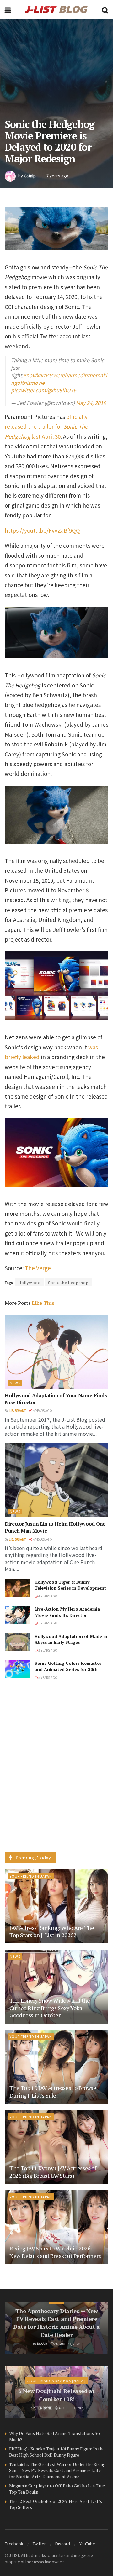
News (15, 1383)
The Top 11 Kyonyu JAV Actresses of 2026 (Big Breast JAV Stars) (53, 2172)
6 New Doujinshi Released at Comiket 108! (56, 2395)
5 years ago (48, 1623)
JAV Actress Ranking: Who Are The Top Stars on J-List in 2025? (52, 1931)
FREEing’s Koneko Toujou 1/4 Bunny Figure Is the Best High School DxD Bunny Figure (57, 2452)
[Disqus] (56, 1772)
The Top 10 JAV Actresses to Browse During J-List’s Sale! (53, 2091)
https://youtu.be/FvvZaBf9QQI (43, 530)
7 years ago (57, 176)
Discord (63, 2544)
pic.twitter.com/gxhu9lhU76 (44, 390)
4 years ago (42, 1411)
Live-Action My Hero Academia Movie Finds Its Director (67, 1612)
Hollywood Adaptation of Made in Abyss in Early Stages (71, 1639)
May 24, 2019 (91, 403)
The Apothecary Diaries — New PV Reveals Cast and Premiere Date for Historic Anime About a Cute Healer (56, 2323)
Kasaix (42, 2344)
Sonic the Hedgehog (68, 1282)
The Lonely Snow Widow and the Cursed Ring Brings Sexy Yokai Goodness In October (50, 2008)
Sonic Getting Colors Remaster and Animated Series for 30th (68, 1666)
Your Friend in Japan (31, 1876)
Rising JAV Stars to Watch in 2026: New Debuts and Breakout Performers (55, 2252)
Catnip (30, 176)
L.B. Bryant (17, 1411)
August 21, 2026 (67, 2344)
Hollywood (30, 1282)
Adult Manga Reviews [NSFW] (56, 2380)
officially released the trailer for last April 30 (46, 426)
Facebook (14, 2544)
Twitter (39, 2544)
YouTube (87, 2544)
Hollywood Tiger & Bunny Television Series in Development (70, 1585)
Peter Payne (42, 2408)
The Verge (38, 1268)
